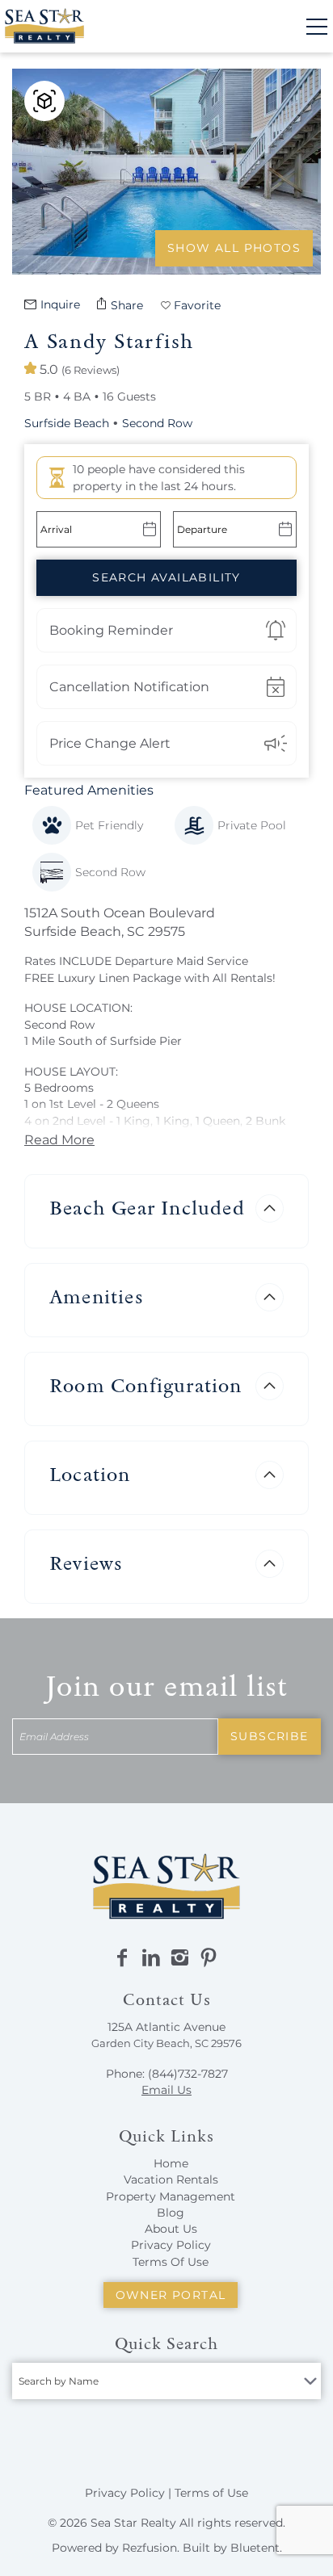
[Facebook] (122, 1958)
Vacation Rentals (171, 2180)
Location (90, 1474)
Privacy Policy (171, 2245)
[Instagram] (179, 1958)
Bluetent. (256, 2548)
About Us (171, 2229)
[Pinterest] (209, 1958)
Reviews (86, 1563)
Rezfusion (150, 2548)
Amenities (96, 1296)
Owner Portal (171, 2295)
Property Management (171, 2196)
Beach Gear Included (147, 1208)
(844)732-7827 (188, 2074)
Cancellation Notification (129, 687)
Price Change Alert (110, 743)
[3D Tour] (44, 101)
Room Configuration (146, 1385)
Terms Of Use (171, 2262)
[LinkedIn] (151, 1958)
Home (171, 2163)
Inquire (60, 304)
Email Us (166, 2090)
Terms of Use (211, 2493)
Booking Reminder (111, 630)
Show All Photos (234, 248)
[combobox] (166, 2381)
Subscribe (270, 1736)
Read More (59, 1140)
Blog (171, 2213)
